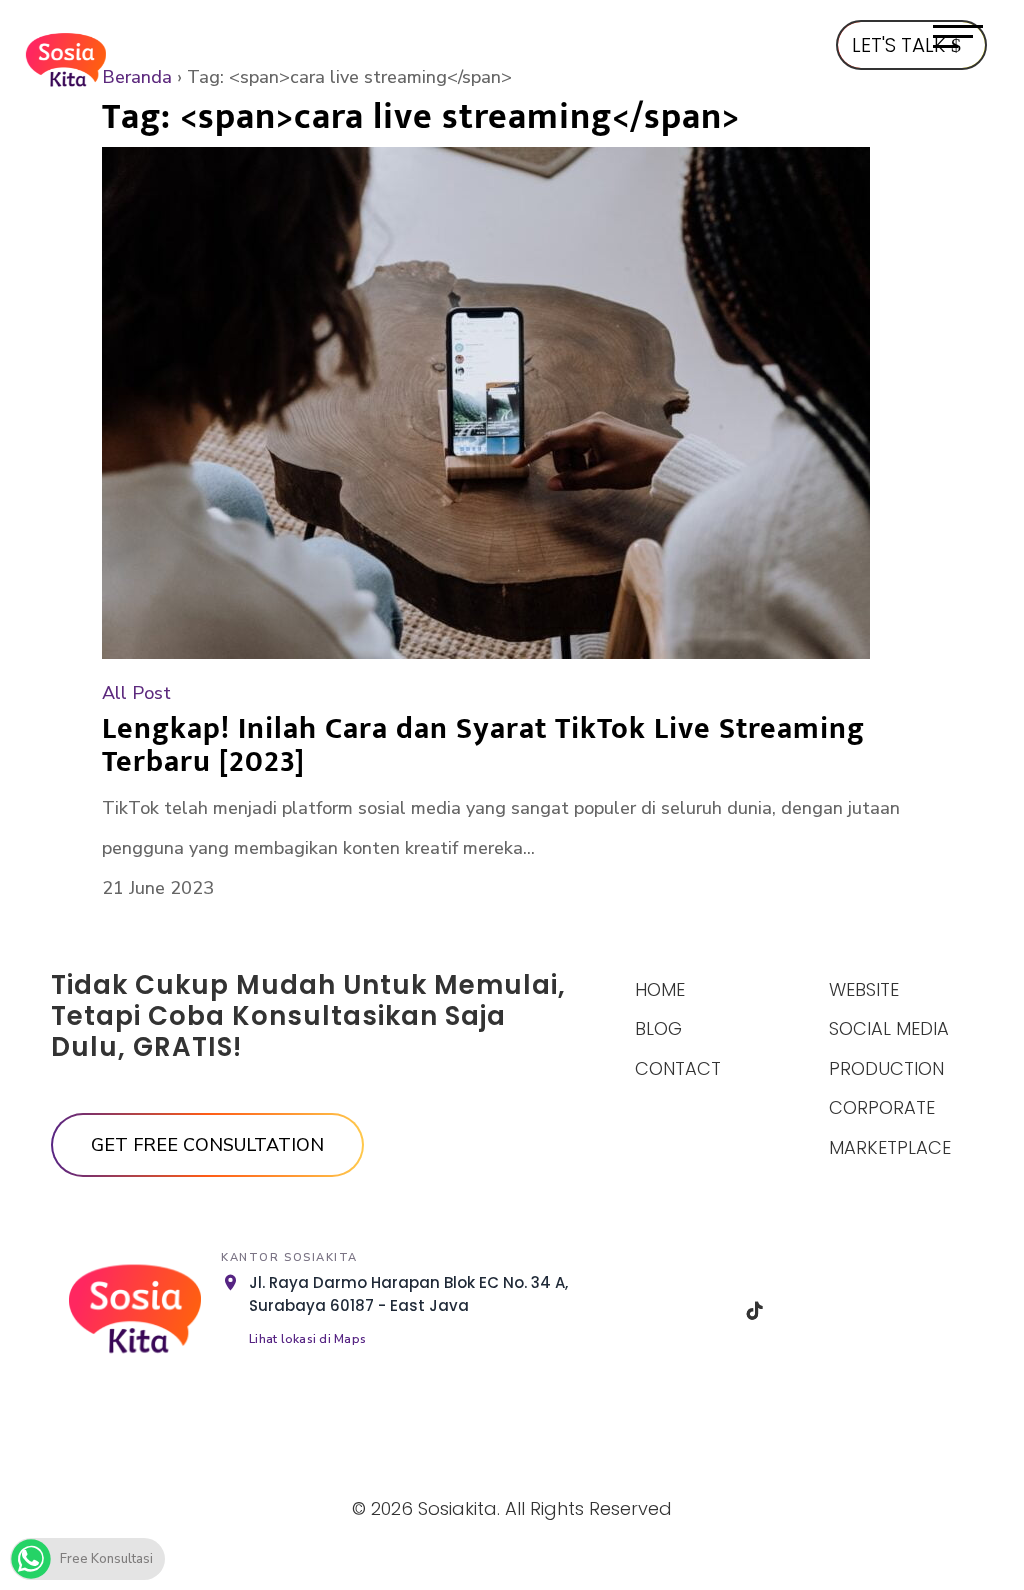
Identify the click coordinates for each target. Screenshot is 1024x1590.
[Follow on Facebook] (653, 1311)
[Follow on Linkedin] (806, 1311)
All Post (136, 693)
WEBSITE (864, 989)
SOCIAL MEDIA (889, 1028)
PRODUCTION (886, 1068)
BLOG (658, 1028)
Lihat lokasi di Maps (307, 1339)
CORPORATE (882, 1107)
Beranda (137, 77)
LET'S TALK (898, 45)
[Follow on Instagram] (704, 1311)
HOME (660, 989)
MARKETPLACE (890, 1147)
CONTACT (678, 1068)
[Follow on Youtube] (857, 1311)
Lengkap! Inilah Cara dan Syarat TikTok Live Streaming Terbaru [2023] (483, 745)
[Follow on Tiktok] (755, 1311)
